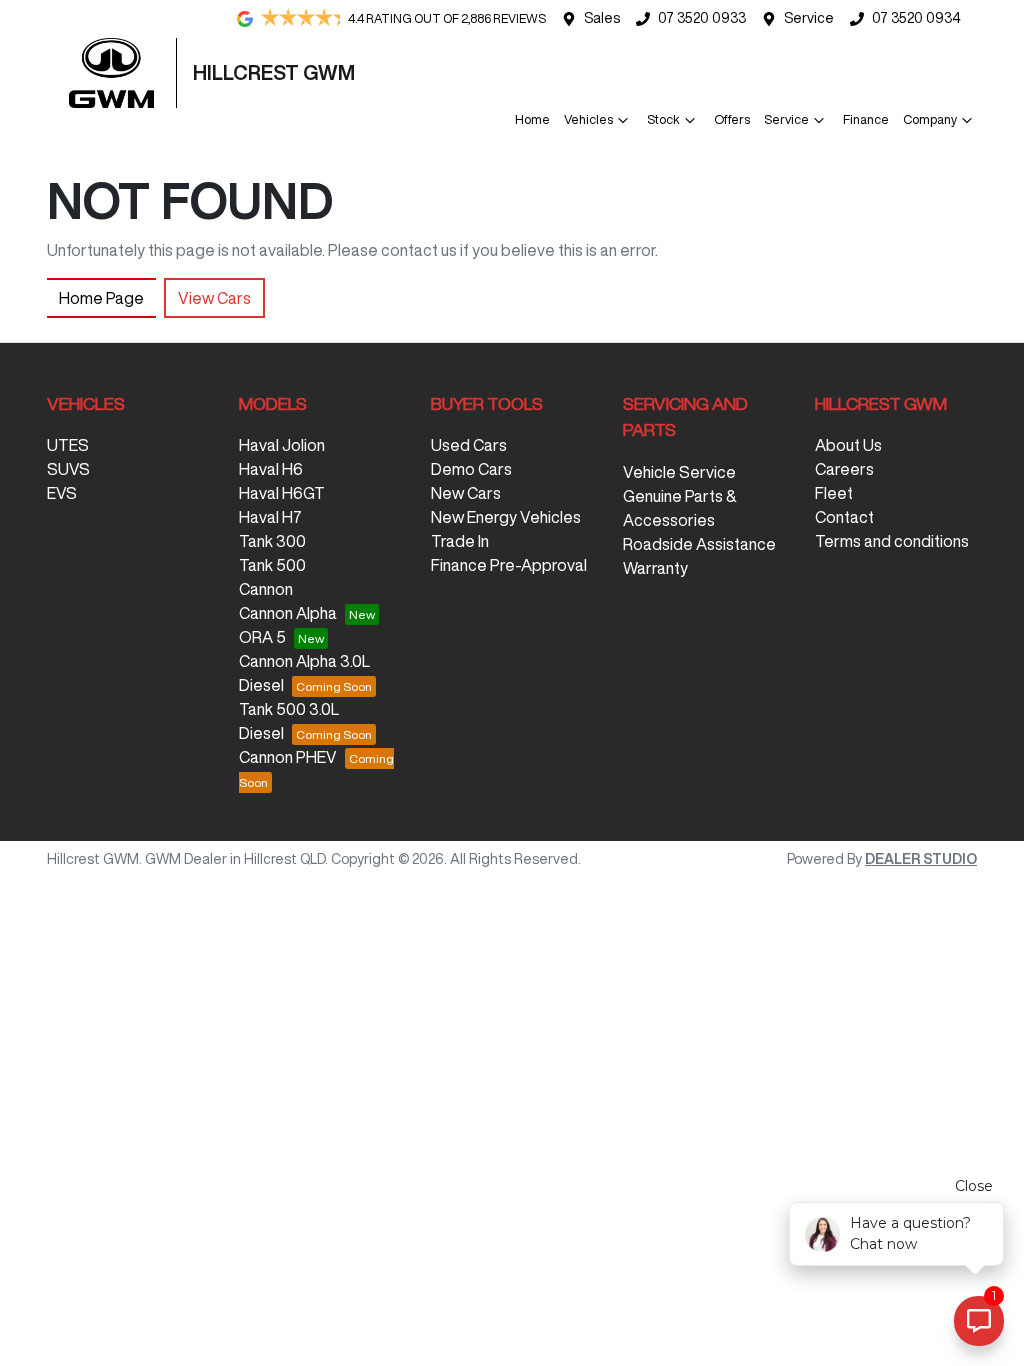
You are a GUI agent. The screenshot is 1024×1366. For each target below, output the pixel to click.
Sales (602, 18)
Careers (844, 469)
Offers (732, 119)
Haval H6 (271, 469)
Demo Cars (471, 469)
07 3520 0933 (702, 18)
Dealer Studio (921, 859)
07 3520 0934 (916, 18)
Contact (844, 517)
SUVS (68, 469)
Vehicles (588, 119)
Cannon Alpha (288, 613)
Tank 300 (272, 541)
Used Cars (469, 445)
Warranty (655, 568)
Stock (663, 119)
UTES (68, 445)
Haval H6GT (282, 493)
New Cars (466, 493)
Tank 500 (272, 565)
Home (532, 119)
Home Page (101, 298)
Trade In (460, 541)
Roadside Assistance (699, 544)
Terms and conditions (892, 541)
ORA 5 (262, 637)
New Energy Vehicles (506, 517)
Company (930, 119)
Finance (866, 119)
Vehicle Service (679, 472)
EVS (62, 493)
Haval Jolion (282, 445)
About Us (848, 445)
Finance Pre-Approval (509, 565)
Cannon (266, 589)
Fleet (834, 493)
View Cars (214, 298)
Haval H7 (270, 517)
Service (809, 18)
